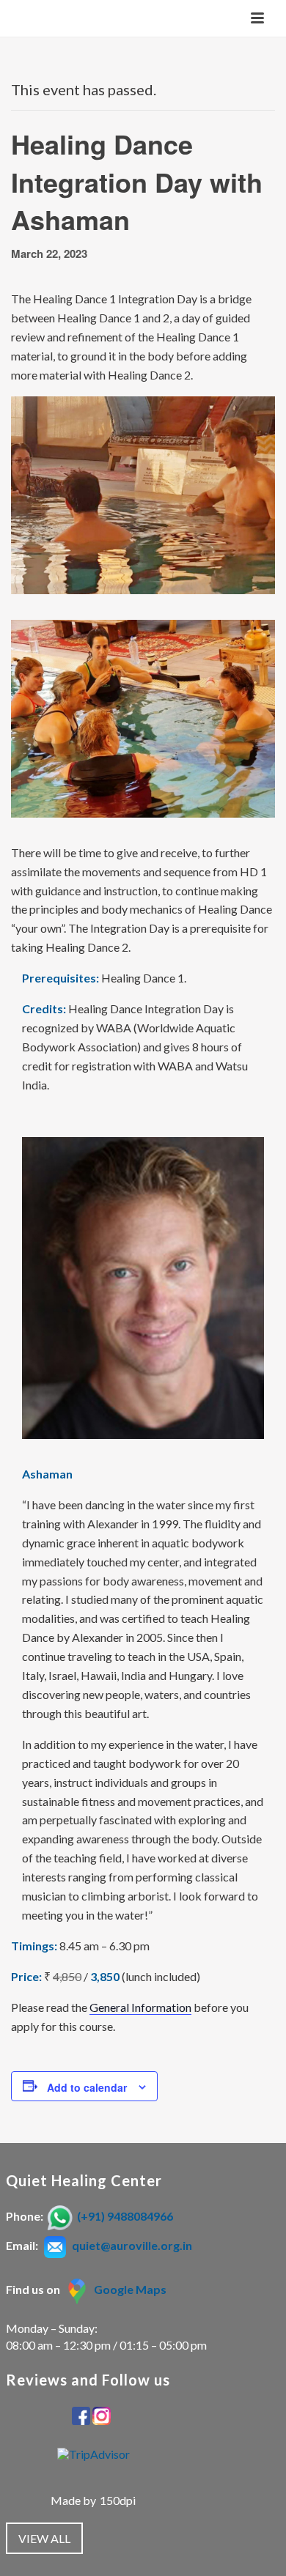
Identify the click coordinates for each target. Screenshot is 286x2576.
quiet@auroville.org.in (132, 2245)
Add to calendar (87, 2087)
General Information (140, 2007)
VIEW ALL (44, 2538)
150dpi (118, 2500)
